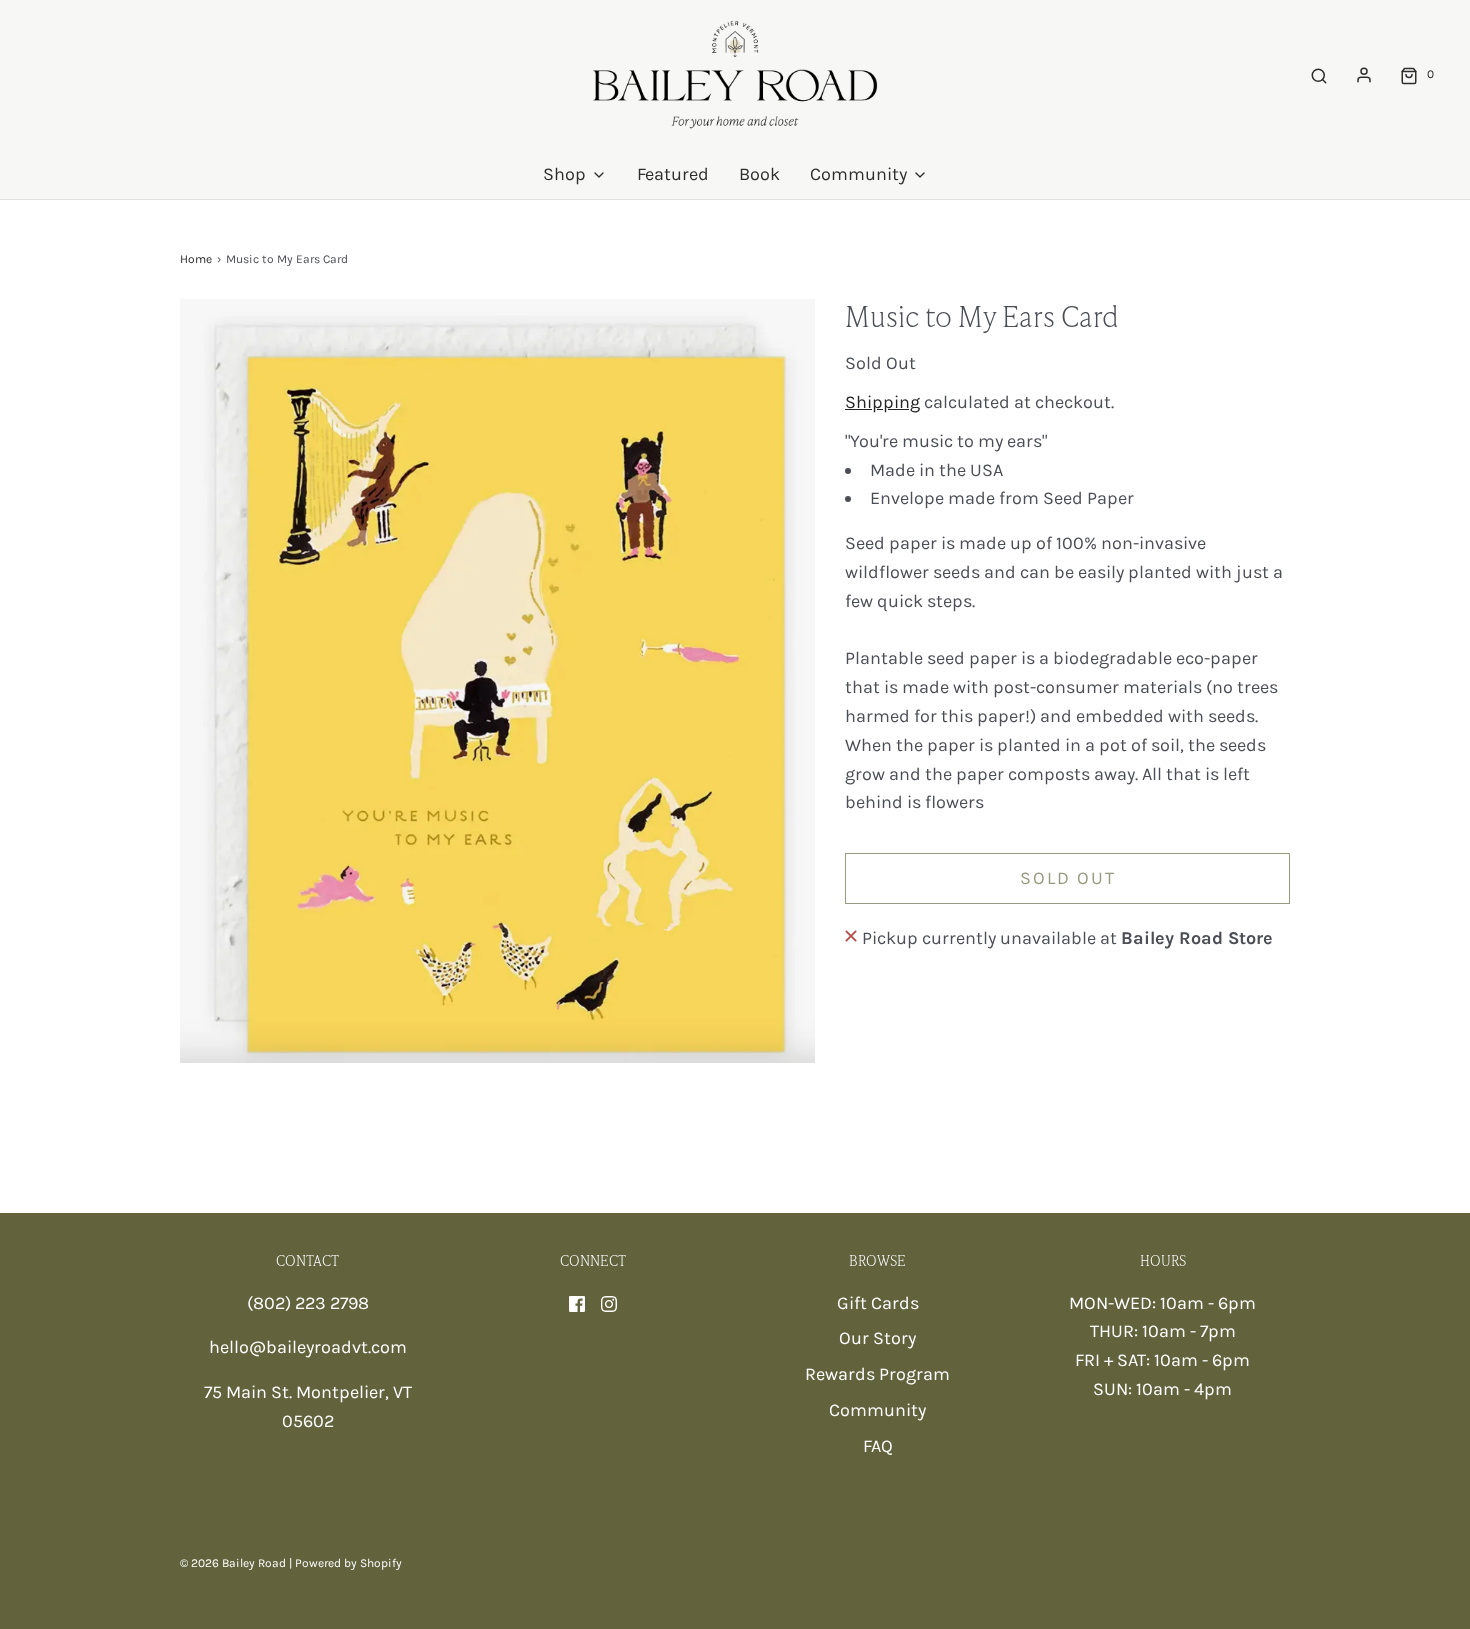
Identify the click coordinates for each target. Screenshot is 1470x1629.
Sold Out (1068, 878)
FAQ (878, 1446)
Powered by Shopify (348, 1563)
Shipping (882, 402)
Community (877, 1410)
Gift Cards (878, 1303)
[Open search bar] (1319, 74)
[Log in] (1364, 75)
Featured (673, 174)
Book (759, 174)
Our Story (877, 1338)
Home (196, 259)
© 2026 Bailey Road (233, 1563)
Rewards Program (877, 1374)
